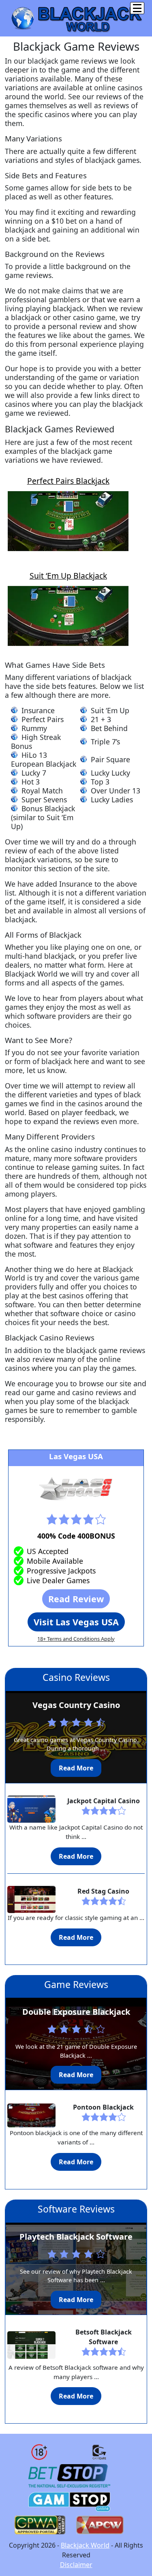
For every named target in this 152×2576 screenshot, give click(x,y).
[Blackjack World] (76, 17)
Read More (76, 1768)
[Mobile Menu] (137, 8)
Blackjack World (85, 2545)
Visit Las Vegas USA (76, 1622)
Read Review (76, 1599)
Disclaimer (76, 2565)
